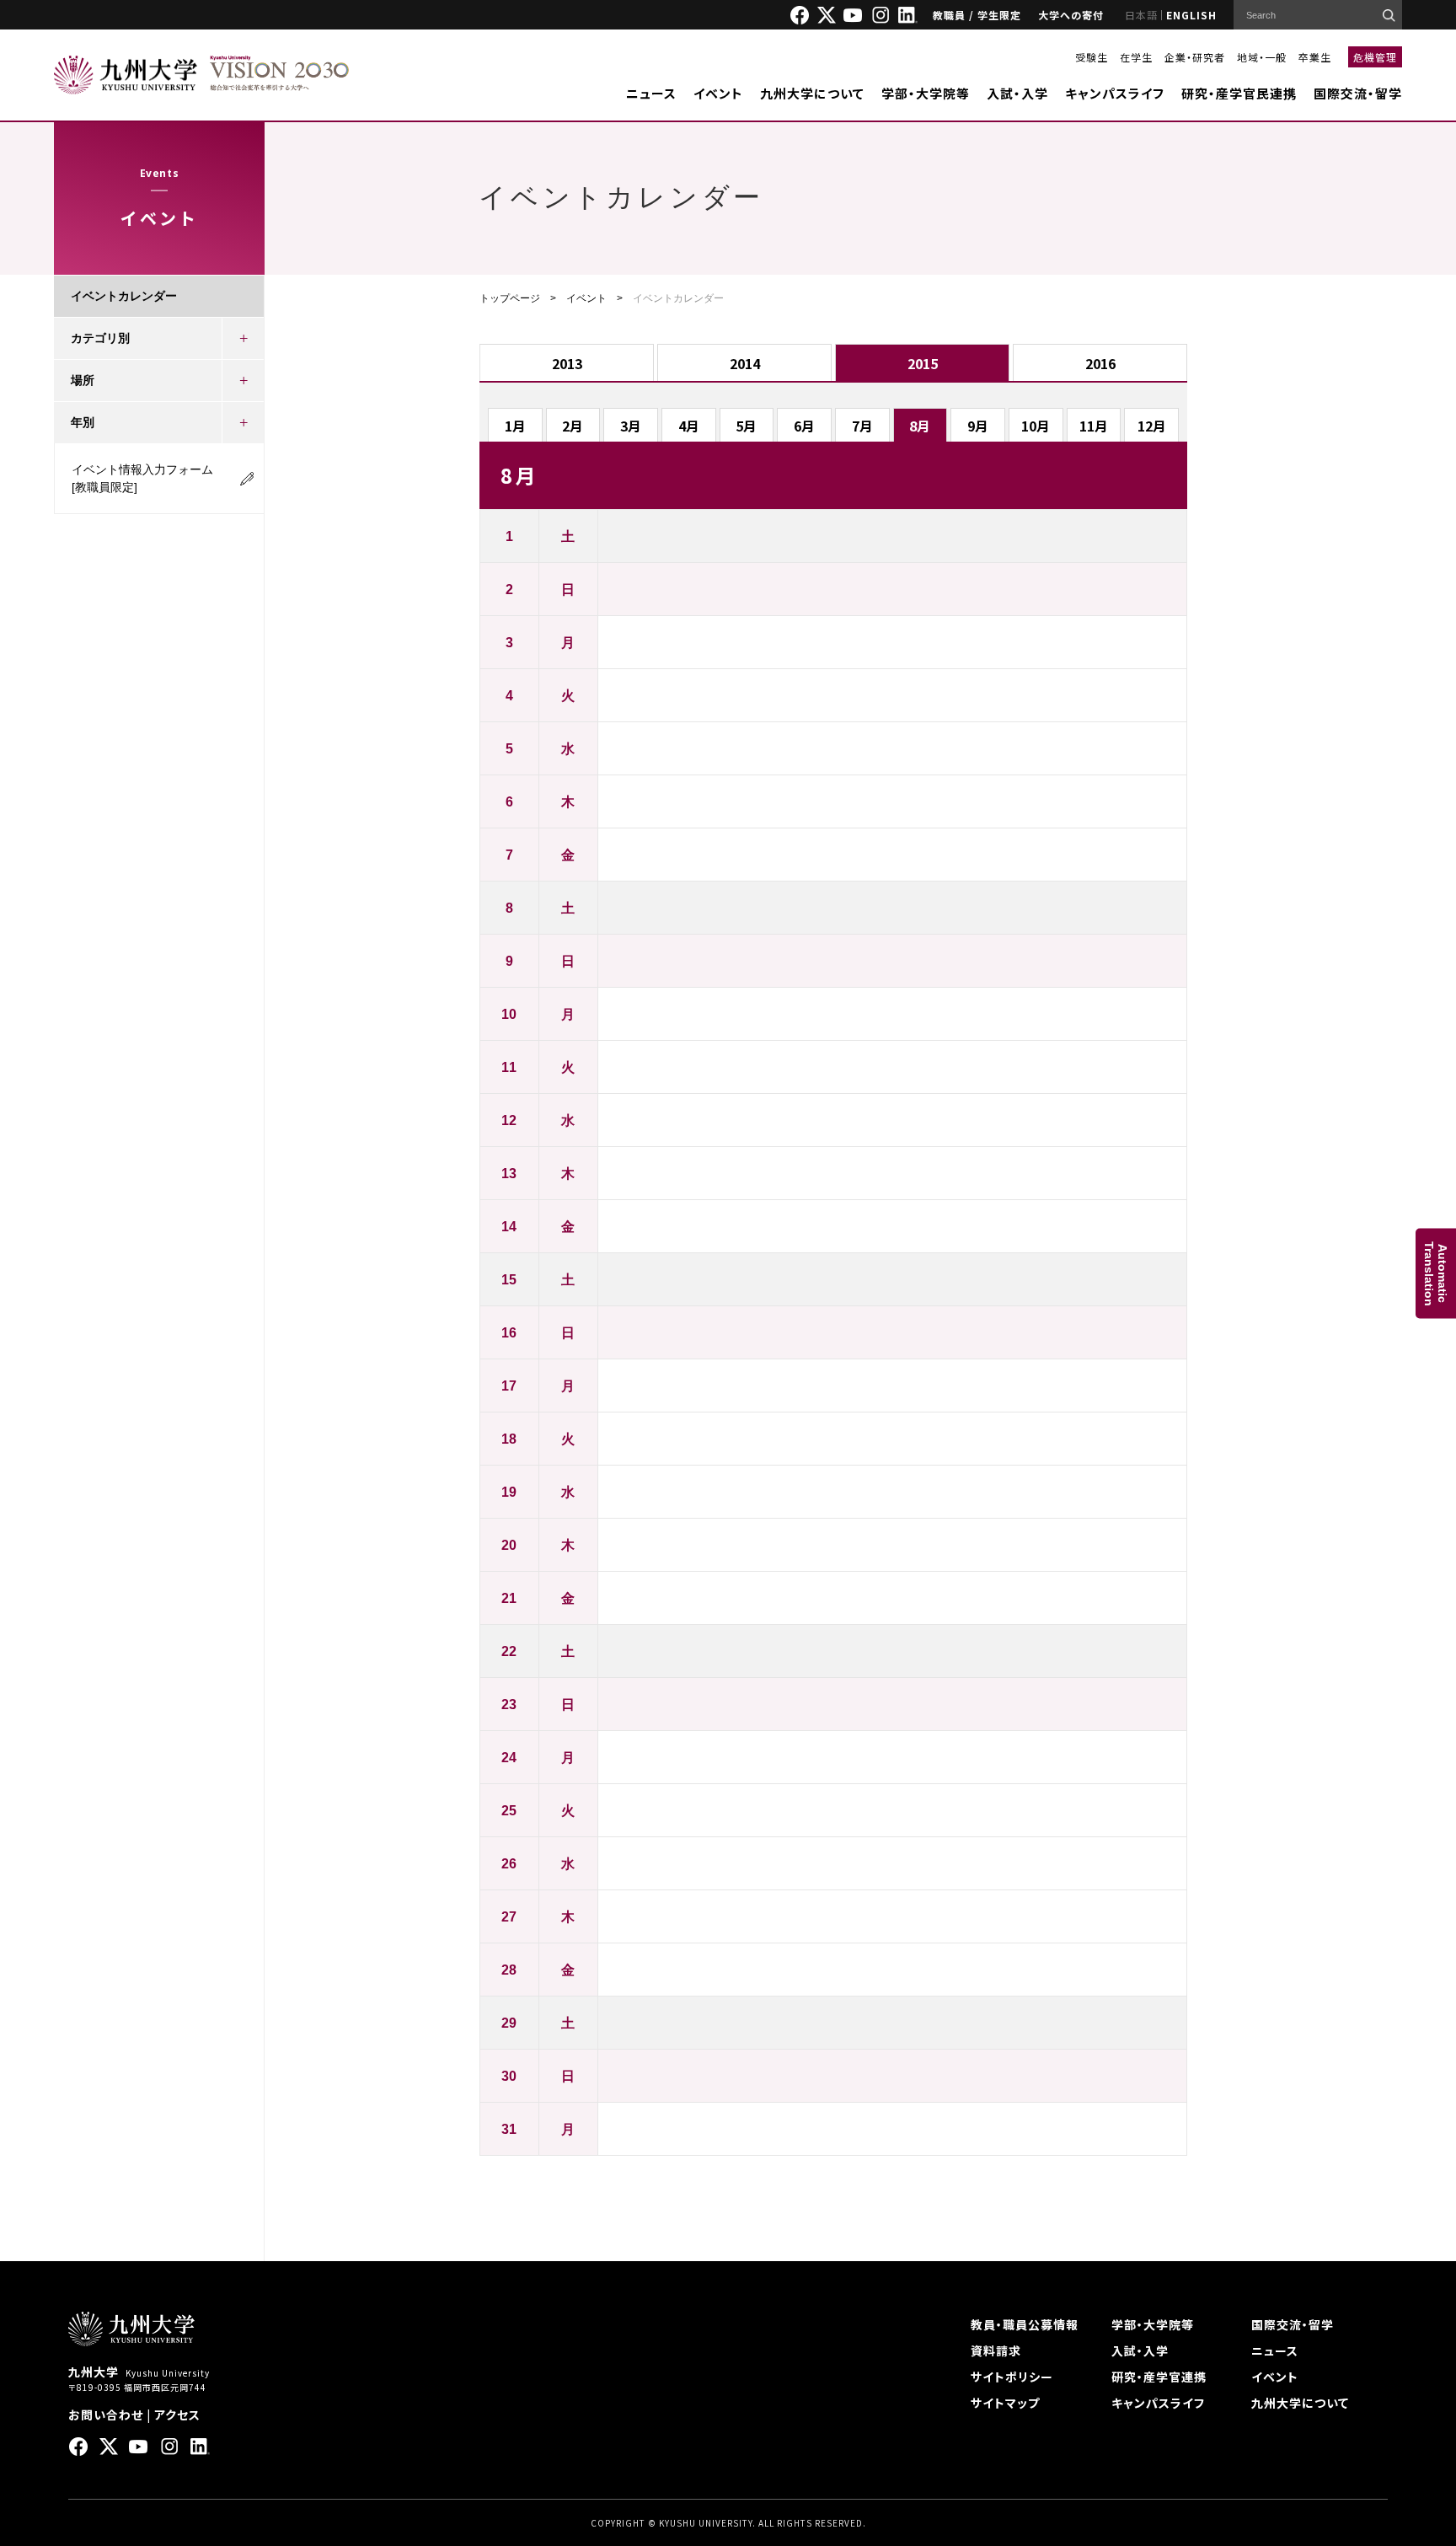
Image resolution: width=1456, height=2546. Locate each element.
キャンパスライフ (1115, 93)
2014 (745, 363)
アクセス (177, 2415)
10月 (1036, 426)
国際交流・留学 (1358, 93)
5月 (746, 426)
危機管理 (1375, 57)
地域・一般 (1262, 57)
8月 (920, 426)
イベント (718, 93)
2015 (923, 363)
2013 (567, 363)
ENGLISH (1191, 15)
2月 (573, 426)
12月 (1152, 426)
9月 (978, 426)
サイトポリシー (1012, 2377)
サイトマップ (1005, 2403)
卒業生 (1315, 57)
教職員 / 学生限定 (977, 15)
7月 (862, 426)
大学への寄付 (1071, 15)
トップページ (510, 298)
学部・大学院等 (926, 93)
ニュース (651, 93)
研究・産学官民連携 (1239, 93)
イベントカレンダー (124, 296)
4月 (689, 426)
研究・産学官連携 (1159, 2377)
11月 (1094, 426)
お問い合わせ (106, 2415)
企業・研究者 (1195, 57)
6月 (804, 426)
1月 (515, 426)
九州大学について (812, 93)
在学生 (1136, 57)
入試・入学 (1017, 93)
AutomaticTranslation (1436, 1273)
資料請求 (996, 2350)
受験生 (1092, 57)
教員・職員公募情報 (1025, 2324)
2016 (1100, 363)
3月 (631, 426)
